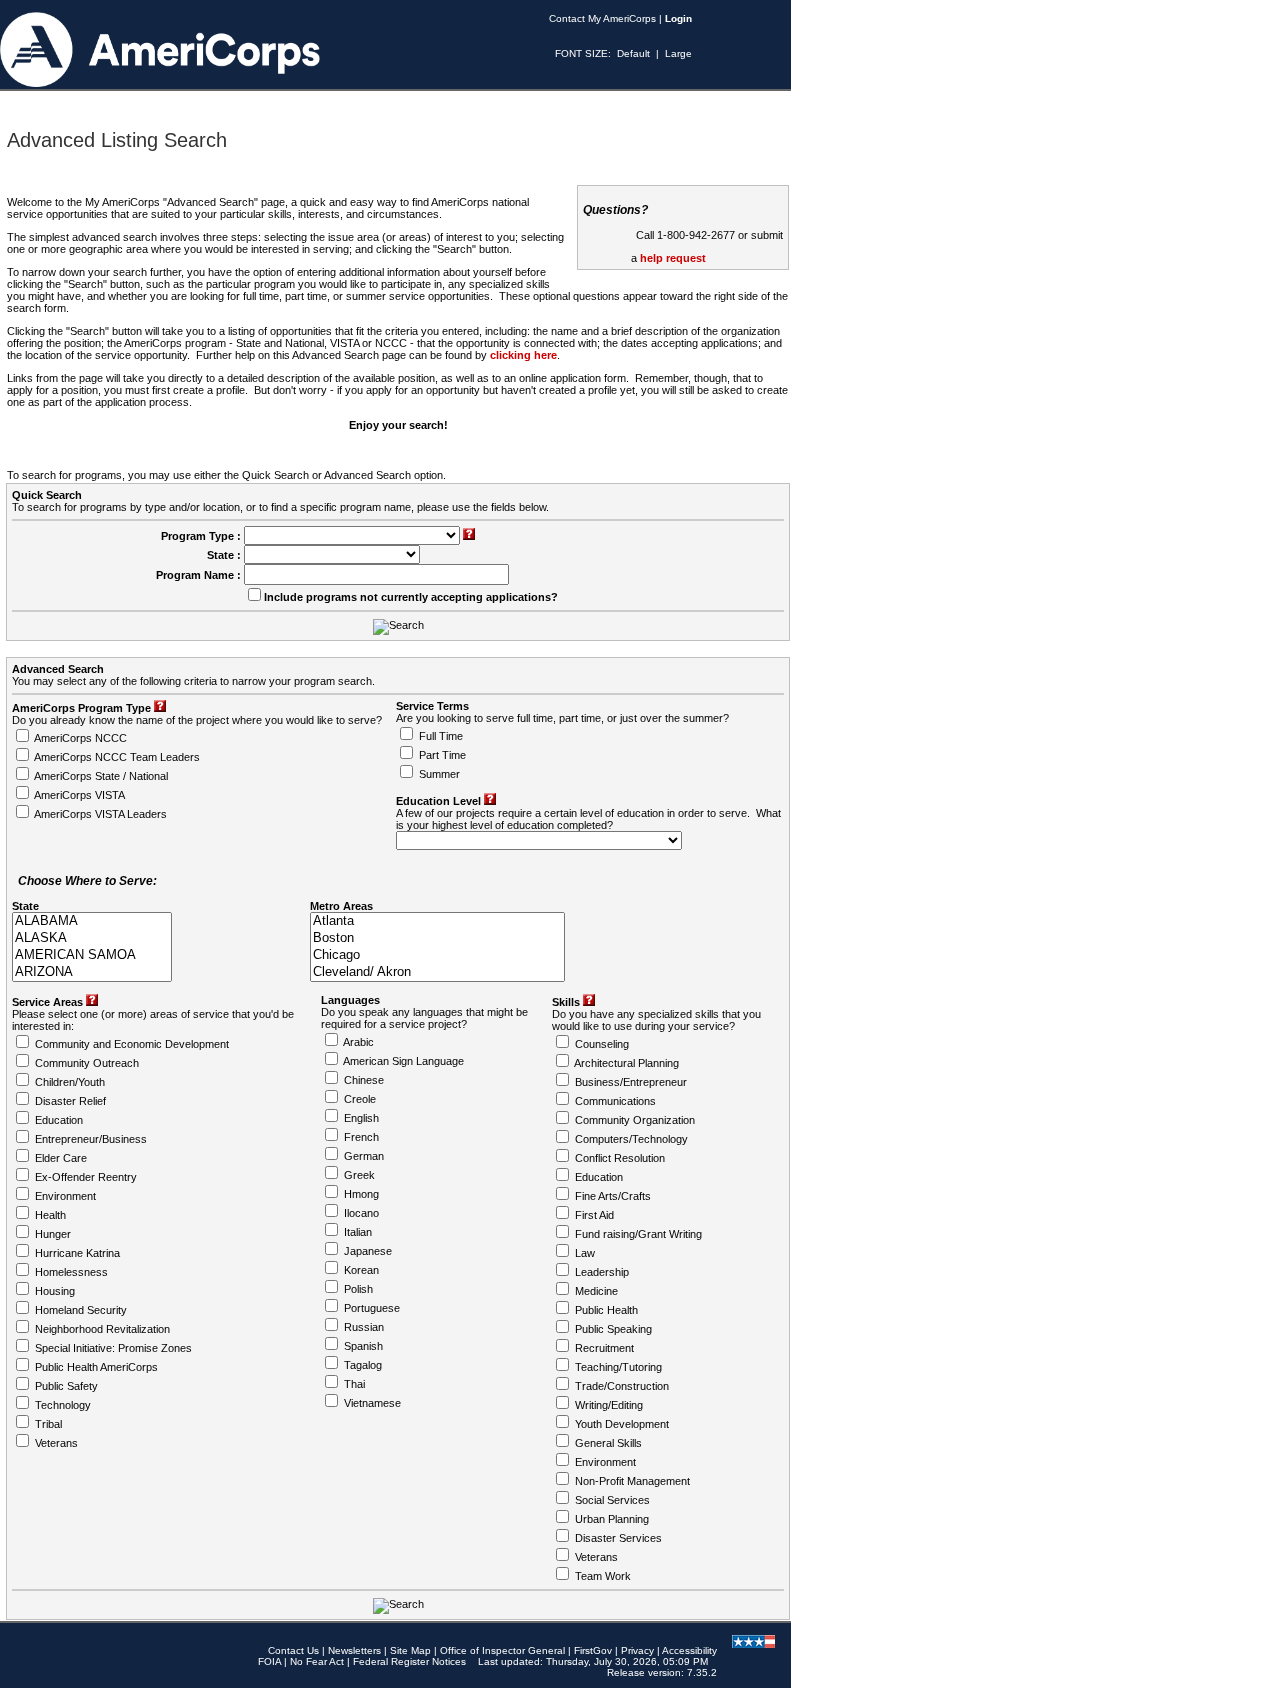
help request (673, 258)
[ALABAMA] (92, 921)
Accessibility (689, 1650)
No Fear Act (317, 1661)
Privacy (637, 1650)
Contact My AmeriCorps (602, 18)
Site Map (410, 1650)
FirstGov (593, 1650)
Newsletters (354, 1650)
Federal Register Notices (409, 1661)
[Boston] (437, 938)
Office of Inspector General (502, 1650)
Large (678, 53)
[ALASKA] (92, 938)
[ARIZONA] (92, 972)
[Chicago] (437, 955)
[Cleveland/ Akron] (437, 972)
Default (633, 53)
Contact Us (293, 1650)
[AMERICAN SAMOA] (92, 955)
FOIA (269, 1661)
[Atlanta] (437, 921)
